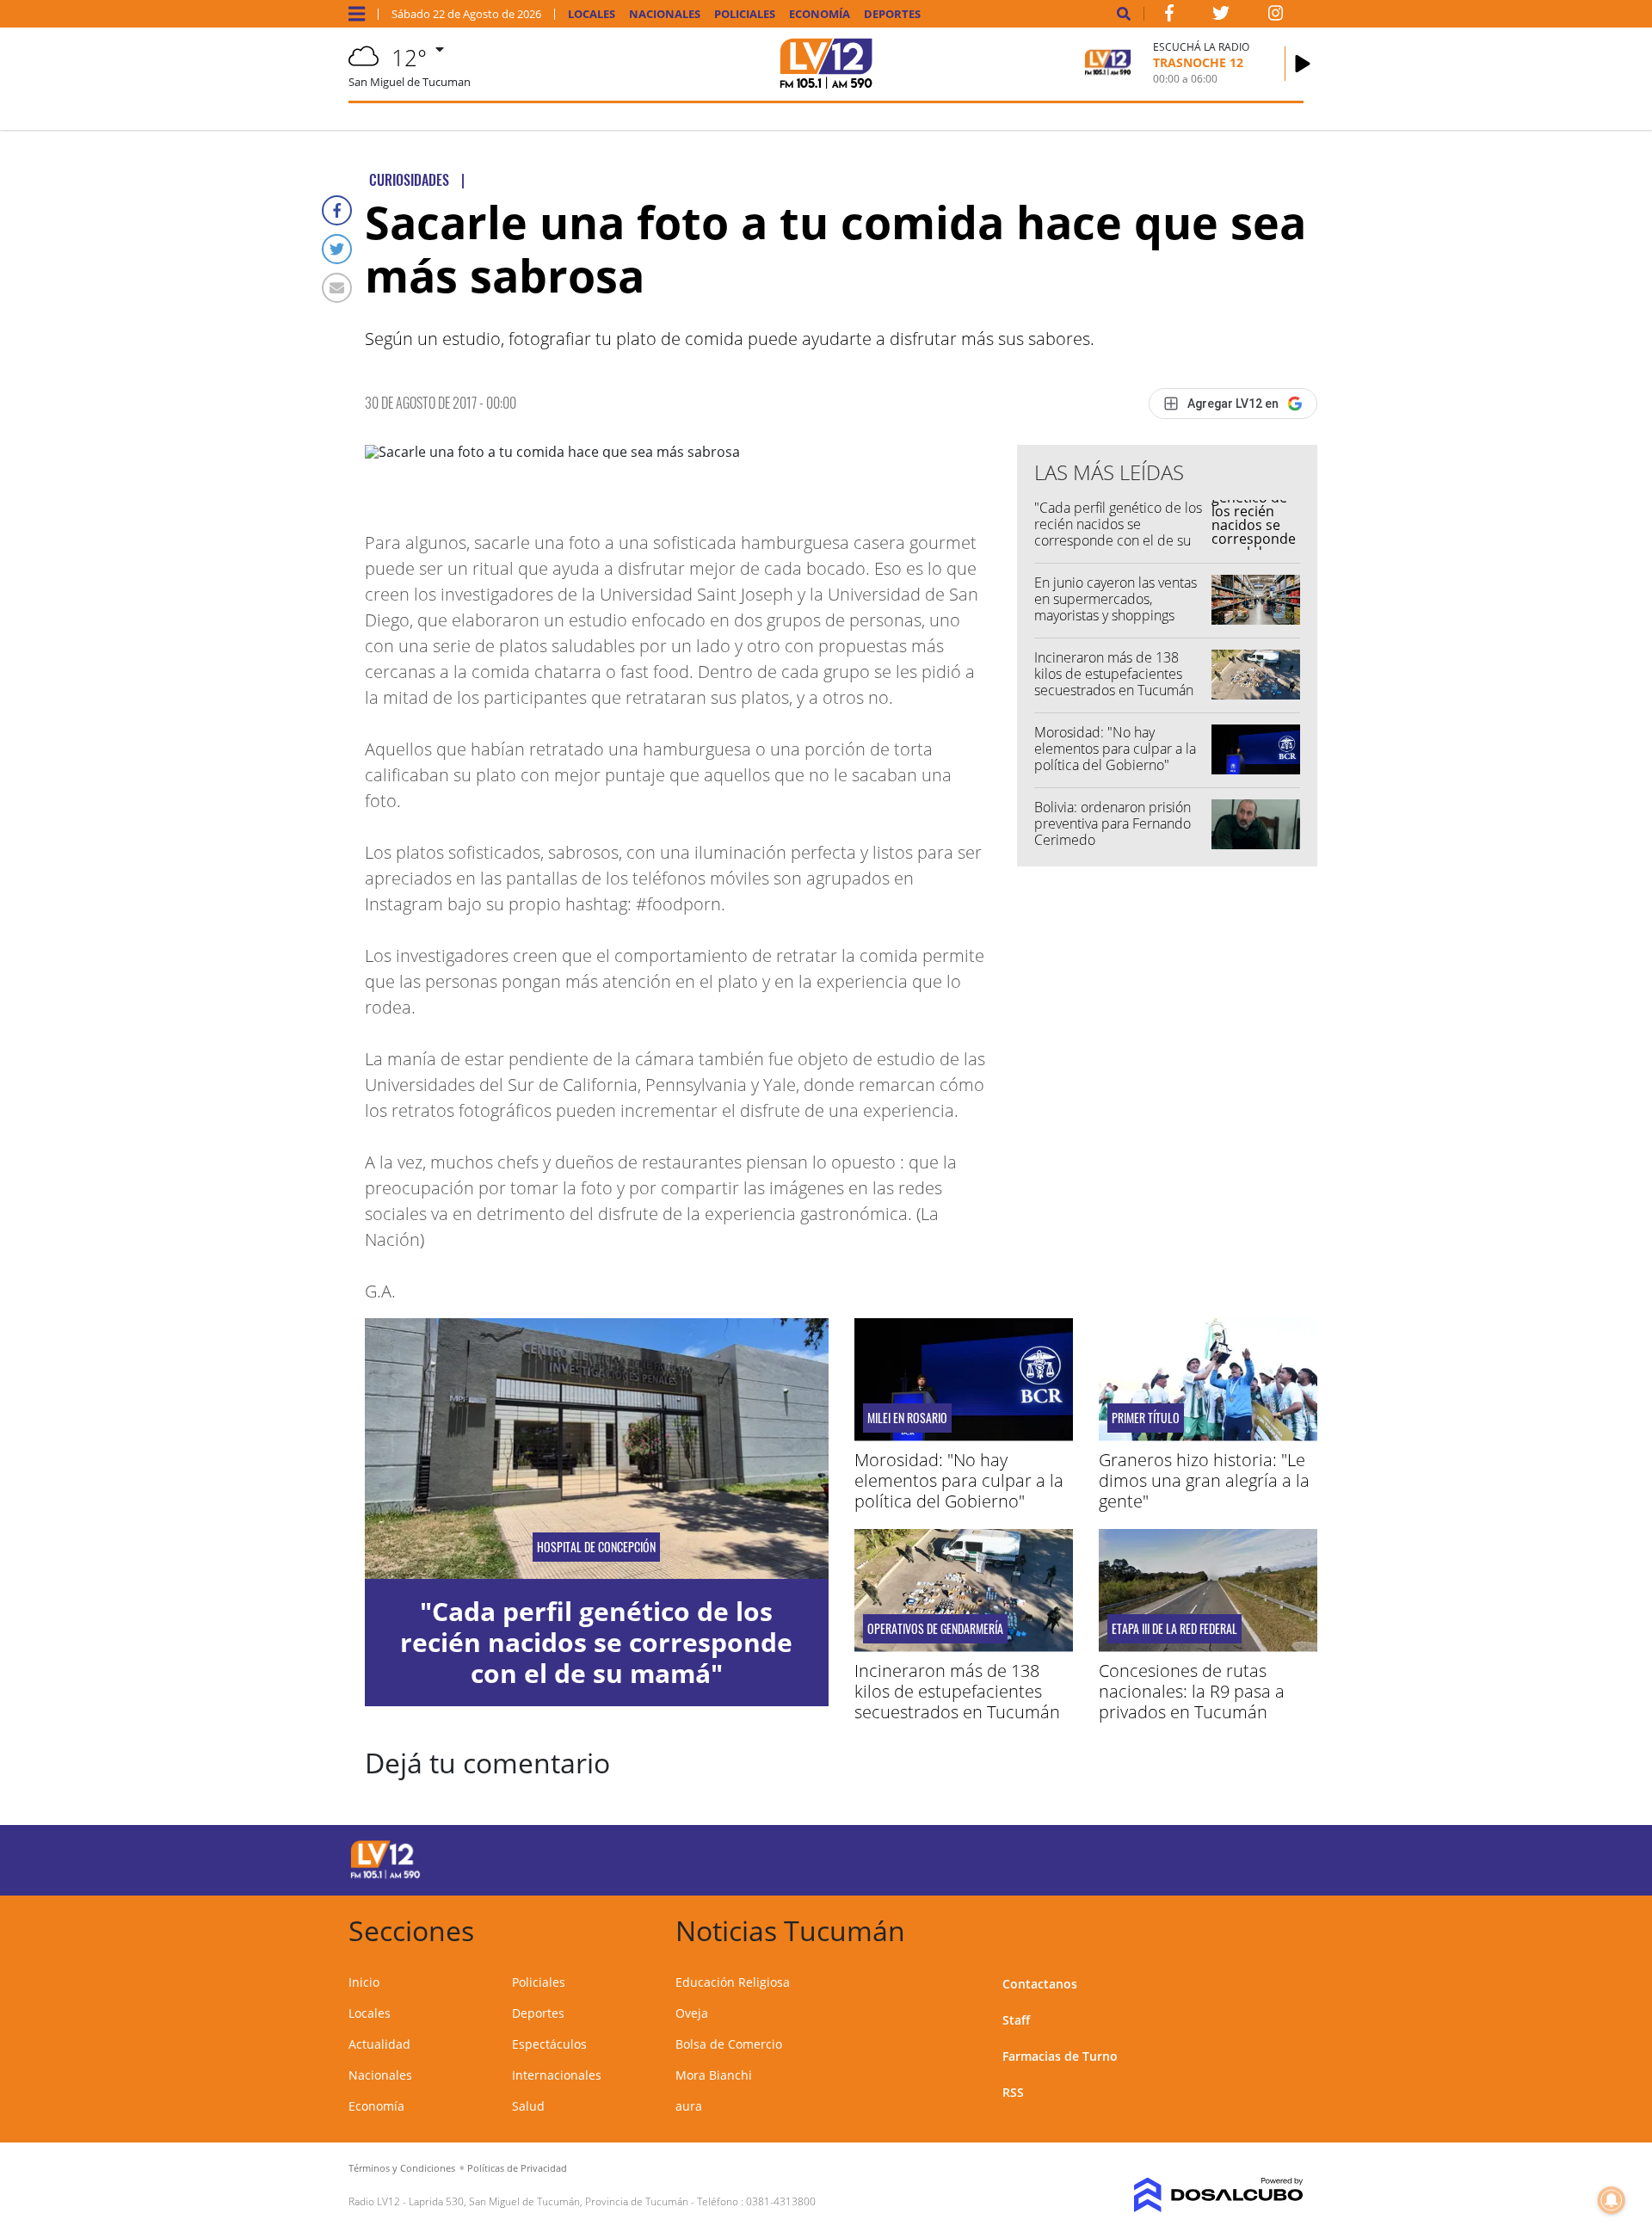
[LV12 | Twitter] (1221, 16)
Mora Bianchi (714, 2075)
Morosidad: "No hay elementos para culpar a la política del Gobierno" (1115, 749)
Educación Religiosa (733, 1982)
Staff (1016, 2020)
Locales (592, 14)
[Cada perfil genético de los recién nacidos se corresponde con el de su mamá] (597, 1449)
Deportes (892, 14)
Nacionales (665, 14)
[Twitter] (337, 249)
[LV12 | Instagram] (1276, 16)
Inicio (364, 1982)
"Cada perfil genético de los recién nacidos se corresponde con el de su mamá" (1118, 533)
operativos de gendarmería (935, 1629)
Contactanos (1040, 1984)
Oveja (692, 2013)
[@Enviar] (337, 288)
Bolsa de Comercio (729, 2044)
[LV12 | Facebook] (1169, 16)
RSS (1013, 2092)
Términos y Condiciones (402, 2168)
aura (689, 2106)
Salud (528, 2106)
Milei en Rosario (907, 1418)
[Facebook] (337, 210)
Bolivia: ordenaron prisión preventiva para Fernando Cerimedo (1113, 823)
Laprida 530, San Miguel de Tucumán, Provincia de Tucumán (549, 2201)
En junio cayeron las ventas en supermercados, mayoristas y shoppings (1116, 599)
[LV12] (385, 1876)
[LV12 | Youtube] (1183, 1857)
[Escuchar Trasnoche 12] (1303, 64)
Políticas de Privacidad (517, 2168)
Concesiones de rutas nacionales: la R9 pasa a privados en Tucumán (1192, 1691)
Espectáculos (549, 2044)
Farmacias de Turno (1060, 2056)
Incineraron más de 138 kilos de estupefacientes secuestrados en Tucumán (1114, 674)
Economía (820, 14)
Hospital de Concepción (596, 1547)
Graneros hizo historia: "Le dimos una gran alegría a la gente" (1204, 1480)
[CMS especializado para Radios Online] (1194, 2195)
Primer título (1146, 1418)
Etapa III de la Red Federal (1174, 1629)
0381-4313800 (781, 2201)
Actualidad (379, 2044)
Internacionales (557, 2075)
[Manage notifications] (1612, 2200)
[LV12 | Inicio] (1284, 1928)
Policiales (745, 14)
